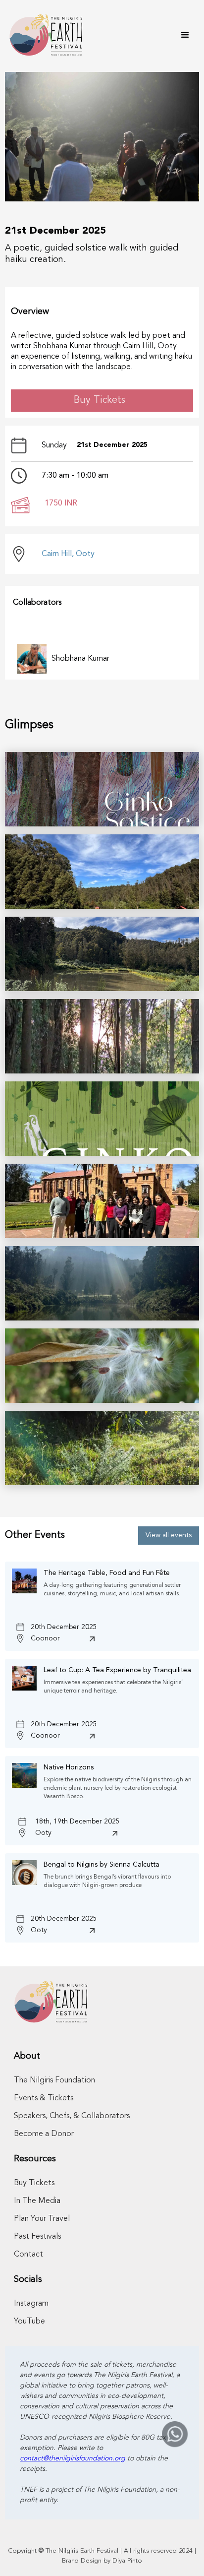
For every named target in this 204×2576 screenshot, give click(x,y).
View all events (169, 1535)
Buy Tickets (100, 400)
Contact (28, 2255)
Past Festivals (37, 2237)
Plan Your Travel (42, 2219)
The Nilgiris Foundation (54, 2080)
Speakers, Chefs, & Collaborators (72, 2116)
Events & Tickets (44, 2098)
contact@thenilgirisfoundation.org (73, 2458)
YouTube (29, 2322)
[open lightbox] (102, 789)
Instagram (31, 2304)
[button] (185, 35)
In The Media (37, 2201)
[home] (44, 35)
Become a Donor (44, 2134)
